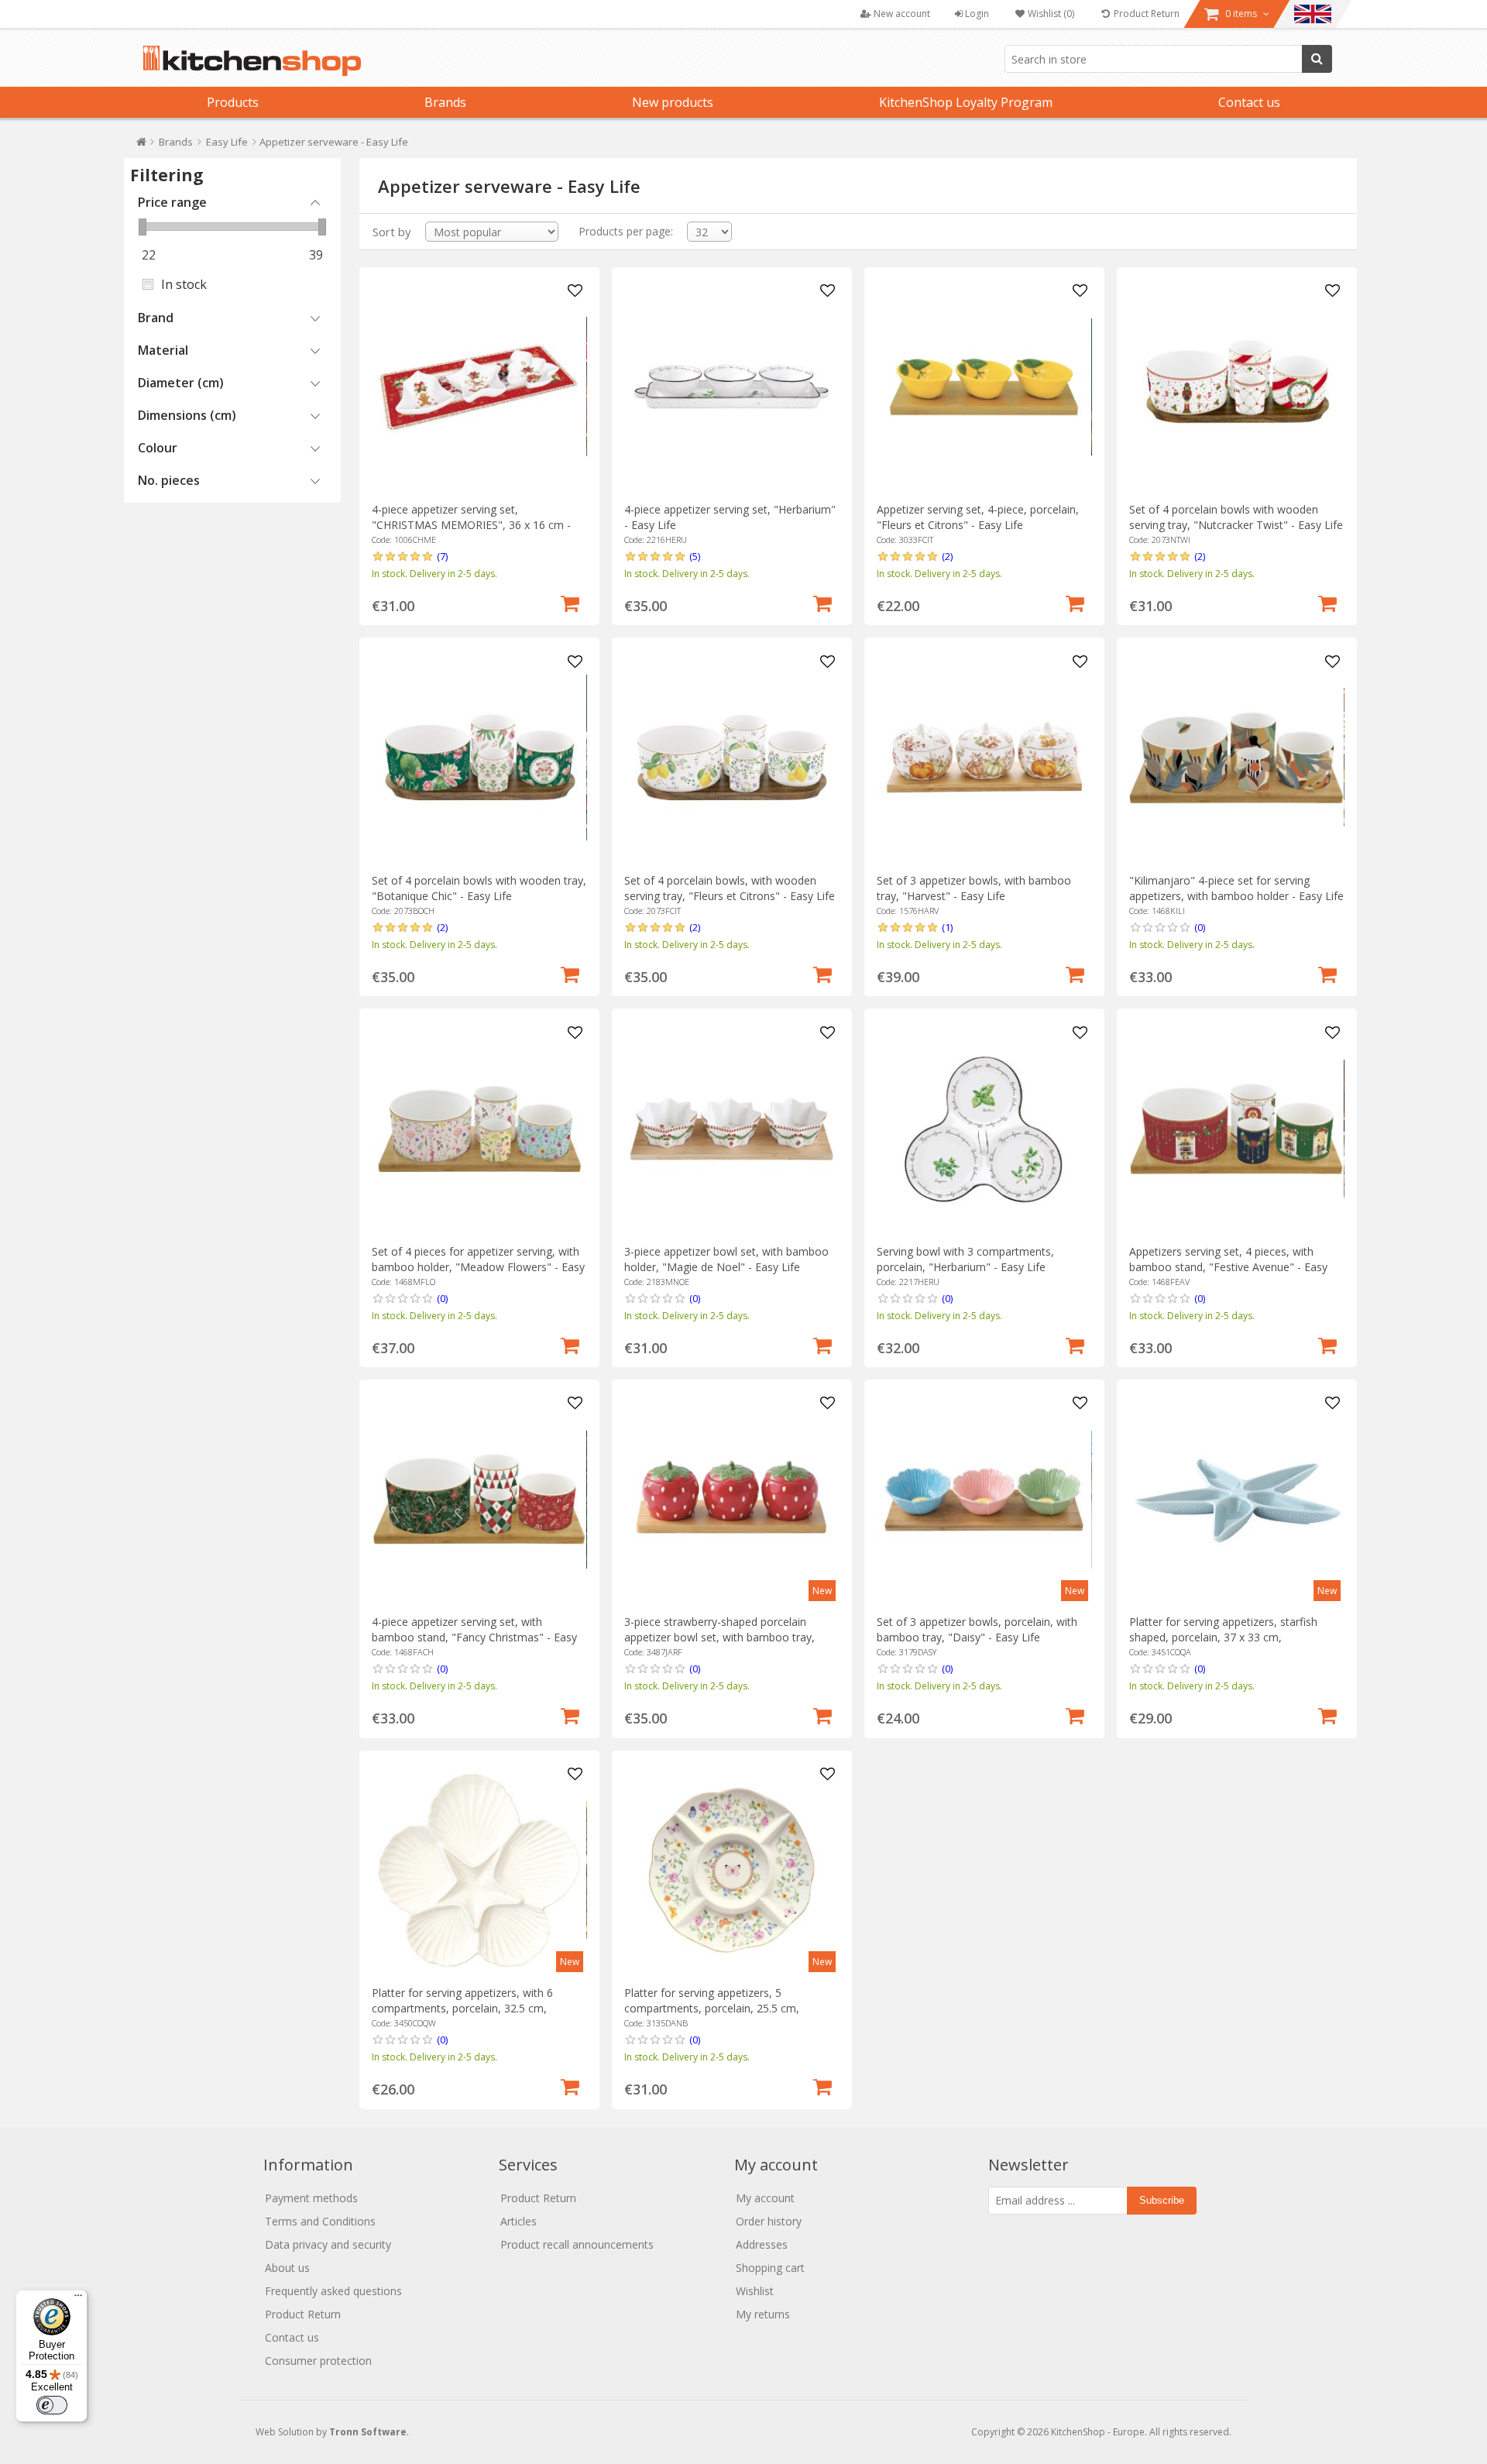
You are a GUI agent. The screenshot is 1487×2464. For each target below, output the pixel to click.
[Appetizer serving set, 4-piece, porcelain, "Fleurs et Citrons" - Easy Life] (984, 387)
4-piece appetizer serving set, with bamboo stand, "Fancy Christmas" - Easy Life (474, 1637)
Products (233, 102)
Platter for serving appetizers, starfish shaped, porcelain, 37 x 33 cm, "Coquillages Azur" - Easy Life (1223, 1637)
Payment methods (311, 2198)
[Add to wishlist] (575, 291)
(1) (947, 927)
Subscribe (1162, 2200)
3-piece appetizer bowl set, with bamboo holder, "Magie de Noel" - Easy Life (726, 1259)
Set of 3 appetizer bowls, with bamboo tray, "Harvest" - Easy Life (974, 888)
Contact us (1249, 102)
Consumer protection (318, 2361)
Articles (519, 2221)
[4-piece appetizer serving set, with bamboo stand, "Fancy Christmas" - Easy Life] (479, 1499)
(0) (1200, 927)
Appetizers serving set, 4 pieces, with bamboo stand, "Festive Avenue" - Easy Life (1228, 1267)
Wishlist (755, 2291)
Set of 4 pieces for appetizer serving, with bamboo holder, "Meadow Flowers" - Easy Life (478, 1267)
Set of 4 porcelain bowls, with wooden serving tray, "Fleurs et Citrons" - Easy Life (730, 888)
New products (673, 102)
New (822, 1591)
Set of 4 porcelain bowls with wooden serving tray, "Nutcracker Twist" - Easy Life (1236, 517)
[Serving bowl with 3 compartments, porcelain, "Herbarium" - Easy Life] (984, 1129)
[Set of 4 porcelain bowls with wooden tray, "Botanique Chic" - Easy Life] (479, 758)
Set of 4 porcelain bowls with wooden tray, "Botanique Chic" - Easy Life (479, 888)
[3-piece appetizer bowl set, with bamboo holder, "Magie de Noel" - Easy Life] (731, 1129)
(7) (442, 556)
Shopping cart (770, 2268)
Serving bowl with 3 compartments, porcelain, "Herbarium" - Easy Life (965, 1259)
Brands (445, 102)
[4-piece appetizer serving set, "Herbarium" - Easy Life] (731, 387)
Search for (1317, 59)
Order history (769, 2221)
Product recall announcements (577, 2244)
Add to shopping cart (570, 602)
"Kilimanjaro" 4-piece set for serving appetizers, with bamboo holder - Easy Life (1236, 888)
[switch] (52, 2405)
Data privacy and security (328, 2244)
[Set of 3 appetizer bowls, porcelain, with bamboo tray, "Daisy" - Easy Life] (984, 1499)
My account (765, 2198)
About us (287, 2268)
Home (141, 145)
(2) (947, 556)
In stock (184, 284)
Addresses (762, 2244)
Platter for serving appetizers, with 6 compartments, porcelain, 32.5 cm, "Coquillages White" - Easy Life (462, 2008)
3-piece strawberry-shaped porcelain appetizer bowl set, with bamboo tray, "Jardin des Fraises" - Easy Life (719, 1637)
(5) (695, 556)
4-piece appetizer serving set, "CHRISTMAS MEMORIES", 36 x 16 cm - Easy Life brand (471, 525)
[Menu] (78, 2299)
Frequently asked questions (333, 2291)
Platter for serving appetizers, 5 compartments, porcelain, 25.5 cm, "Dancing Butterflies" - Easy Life (712, 2008)
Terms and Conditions (320, 2221)
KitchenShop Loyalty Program (966, 102)
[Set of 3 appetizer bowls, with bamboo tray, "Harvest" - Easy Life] (984, 758)
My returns (763, 2314)
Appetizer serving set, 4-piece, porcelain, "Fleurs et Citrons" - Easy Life (978, 517)
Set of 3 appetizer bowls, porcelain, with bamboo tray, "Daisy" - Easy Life (977, 1629)
